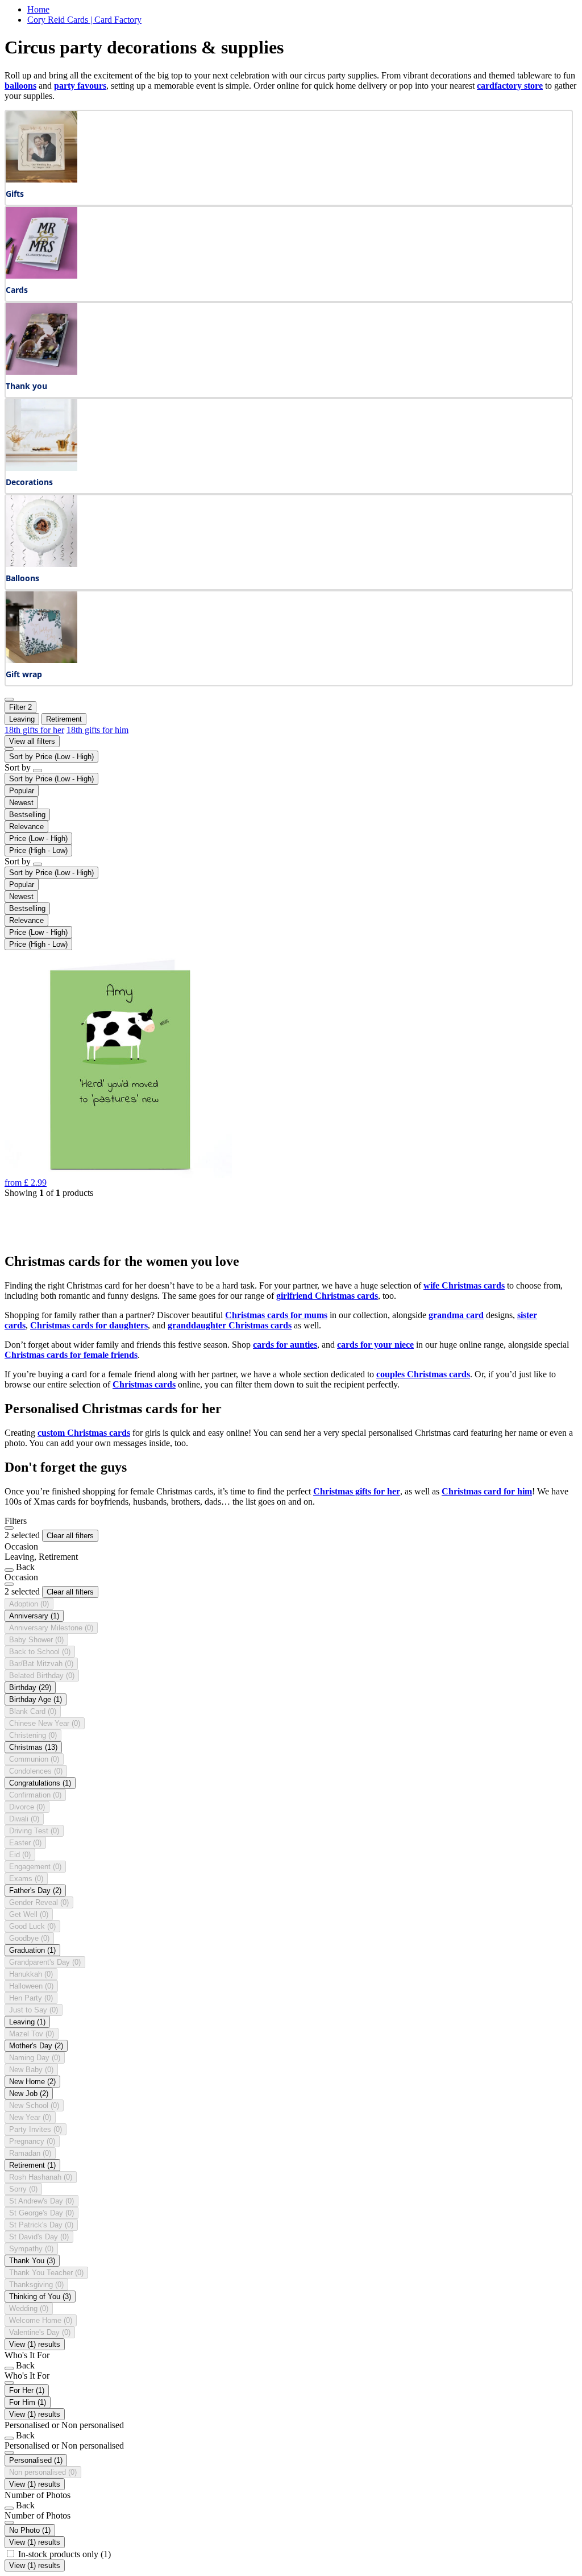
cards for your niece (375, 1345)
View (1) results (35, 2344)
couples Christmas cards (423, 1374)
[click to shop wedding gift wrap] (41, 660)
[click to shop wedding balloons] (41, 564)
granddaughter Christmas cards (230, 1325)
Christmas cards (144, 1384)
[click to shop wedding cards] (41, 276)
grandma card (456, 1315)
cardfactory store (510, 86)
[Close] (9, 1528)
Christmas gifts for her (357, 1491)
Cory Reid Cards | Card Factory (84, 20)
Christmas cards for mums (276, 1315)
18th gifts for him (97, 730)
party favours (80, 86)
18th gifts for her (34, 730)
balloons (20, 86)
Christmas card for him (487, 1491)
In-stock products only (65, 2554)
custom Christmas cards (84, 1433)
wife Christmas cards (464, 1285)
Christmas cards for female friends (71, 1355)
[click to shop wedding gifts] (41, 179)
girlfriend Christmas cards (327, 1296)
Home (38, 9)
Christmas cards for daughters (89, 1325)
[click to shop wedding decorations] (41, 468)
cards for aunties (285, 1345)
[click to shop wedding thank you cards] (41, 372)
